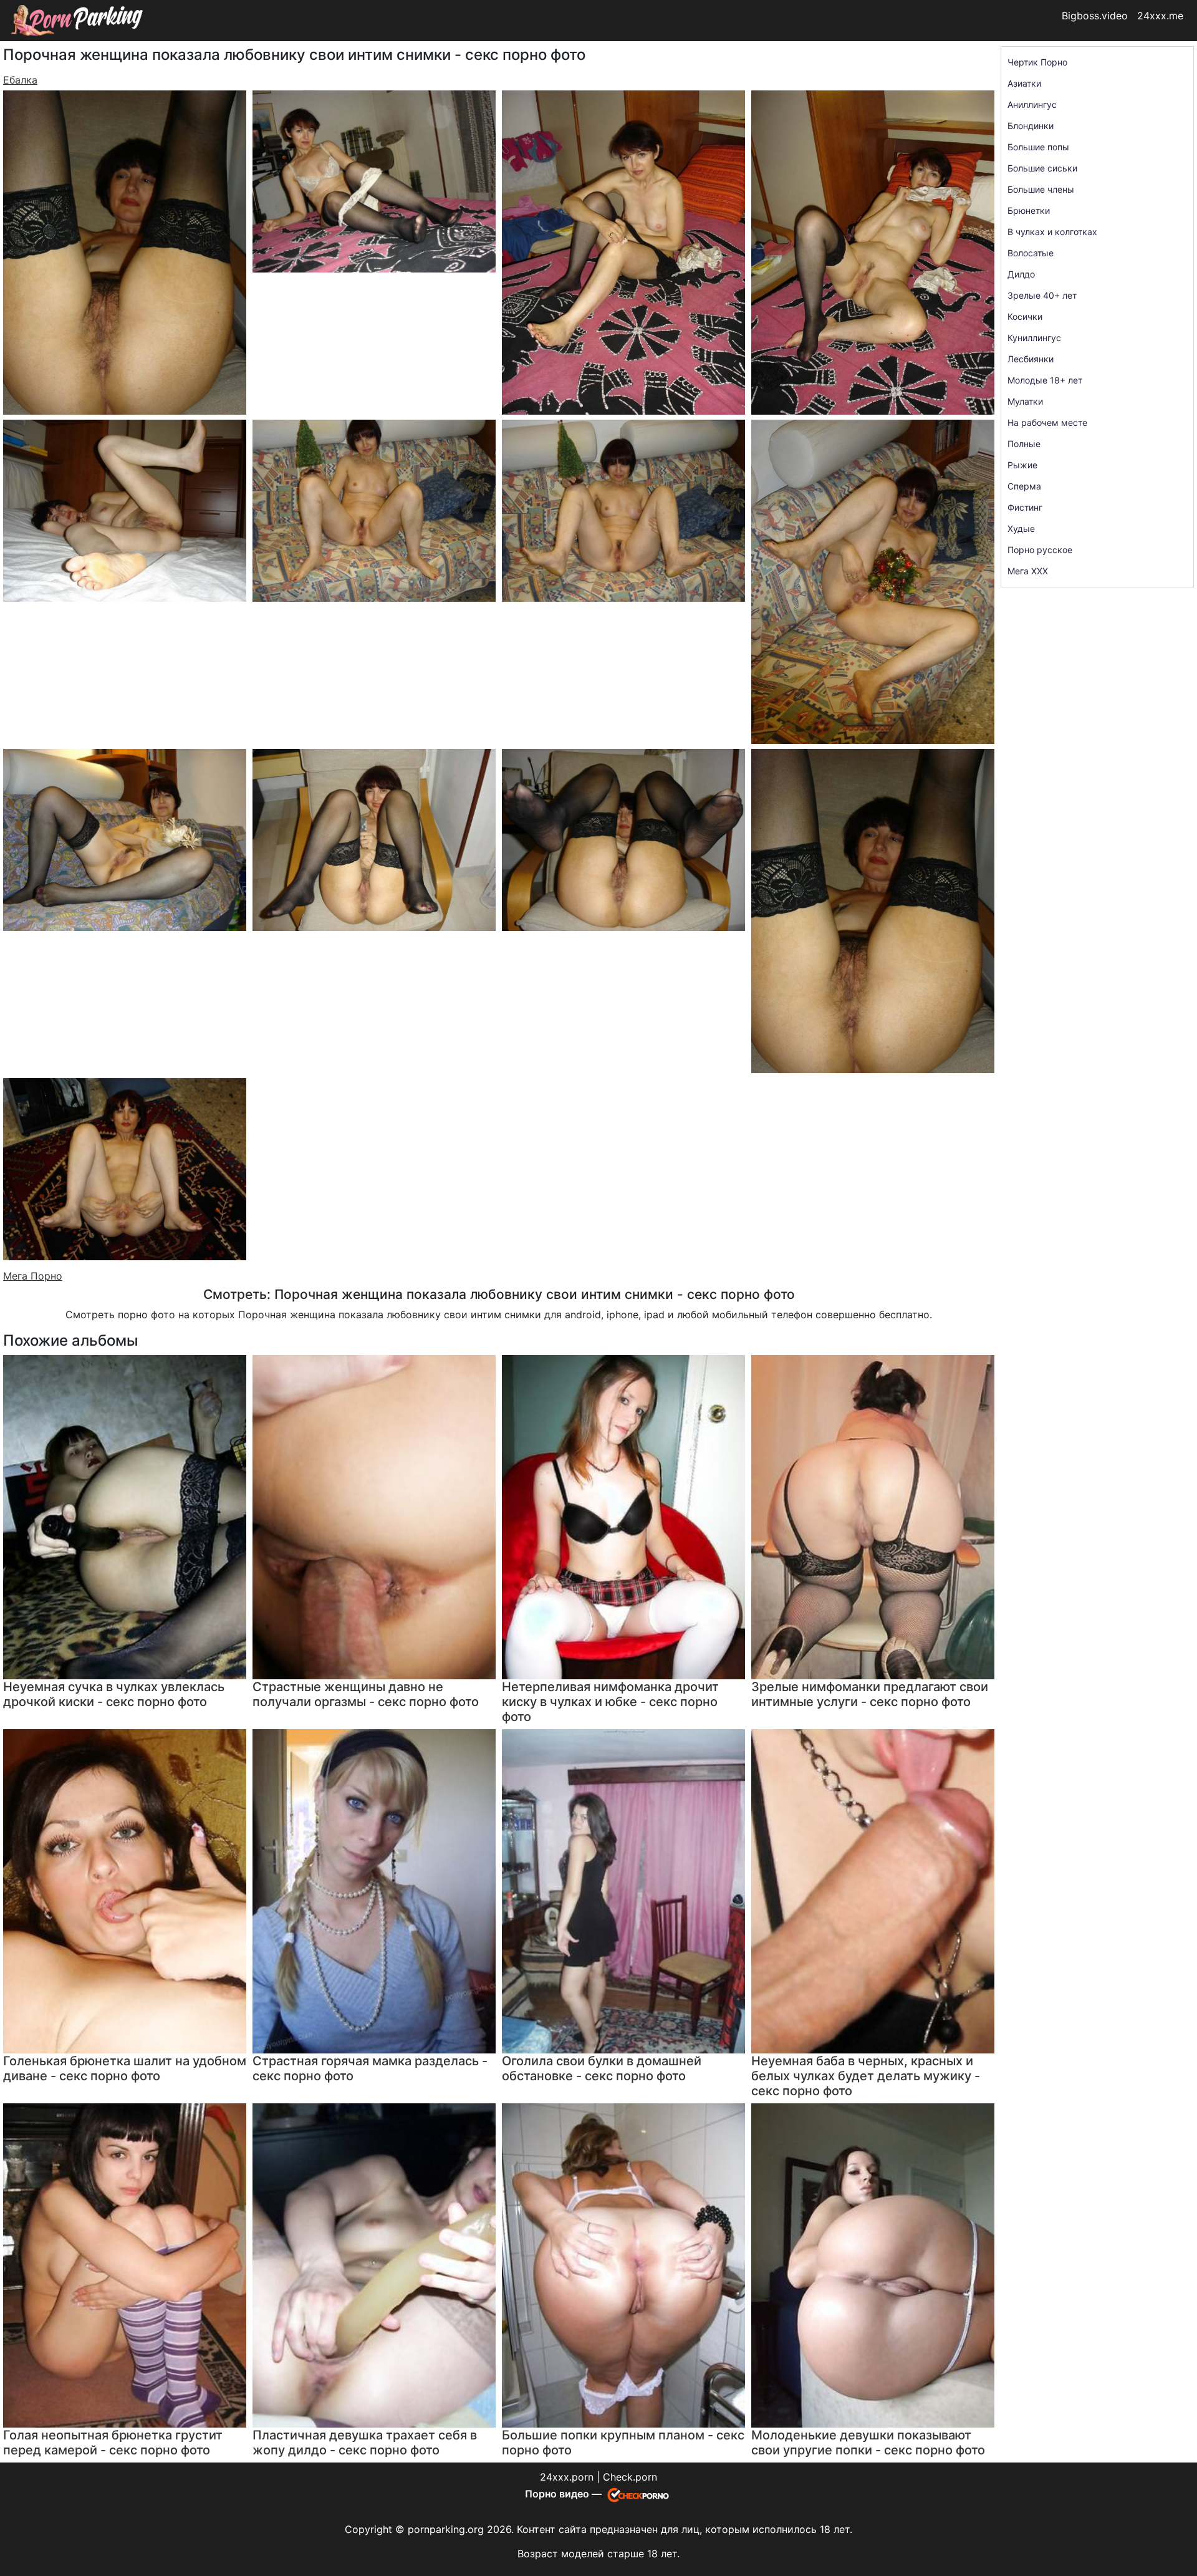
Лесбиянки (1031, 359)
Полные (1024, 444)
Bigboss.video (1095, 16)
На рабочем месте (1047, 422)
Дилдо (1021, 274)
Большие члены (1041, 189)
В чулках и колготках (1052, 232)
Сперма (1024, 486)
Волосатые (1031, 253)
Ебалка (20, 80)
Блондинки (1031, 126)
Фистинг (1025, 507)
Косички (1025, 316)
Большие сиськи (1042, 168)
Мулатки (1025, 401)
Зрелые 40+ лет (1042, 295)
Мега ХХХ (1028, 571)
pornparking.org (446, 2529)
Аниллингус (1032, 104)
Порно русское (1040, 550)
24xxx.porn (567, 2477)
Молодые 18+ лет (1045, 380)
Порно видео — (565, 2494)
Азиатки (1024, 83)
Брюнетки (1029, 210)
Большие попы (1038, 147)
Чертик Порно (1037, 62)
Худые (1021, 528)
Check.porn (630, 2477)
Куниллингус (1034, 338)
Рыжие (1022, 465)
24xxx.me (1160, 16)
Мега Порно (33, 1276)
